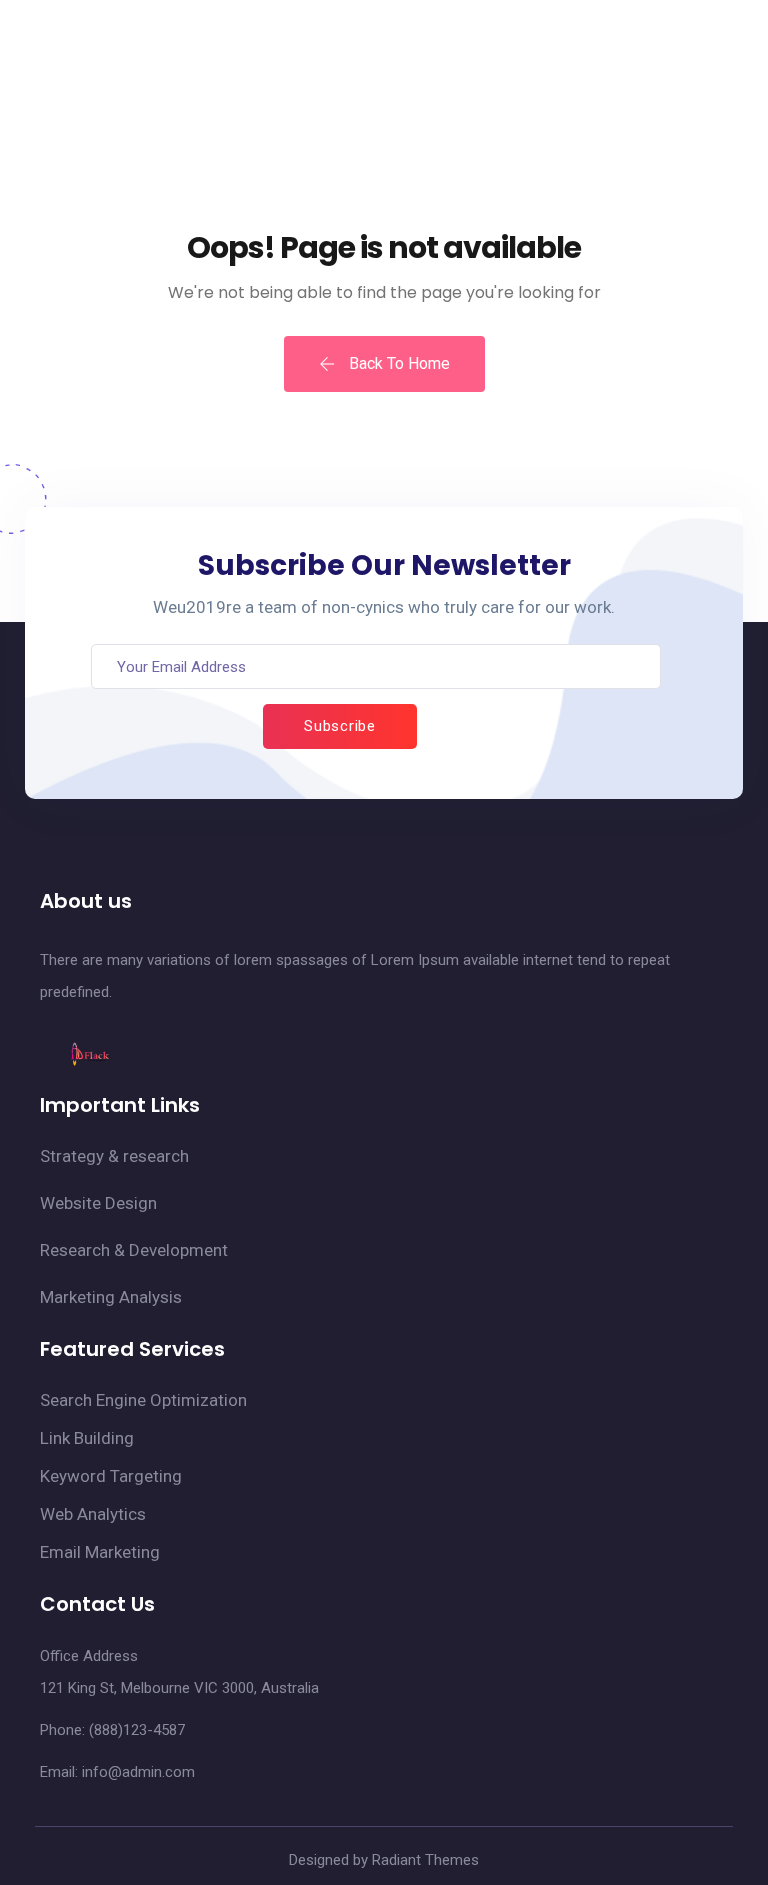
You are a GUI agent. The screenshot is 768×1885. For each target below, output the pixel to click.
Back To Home (397, 363)
